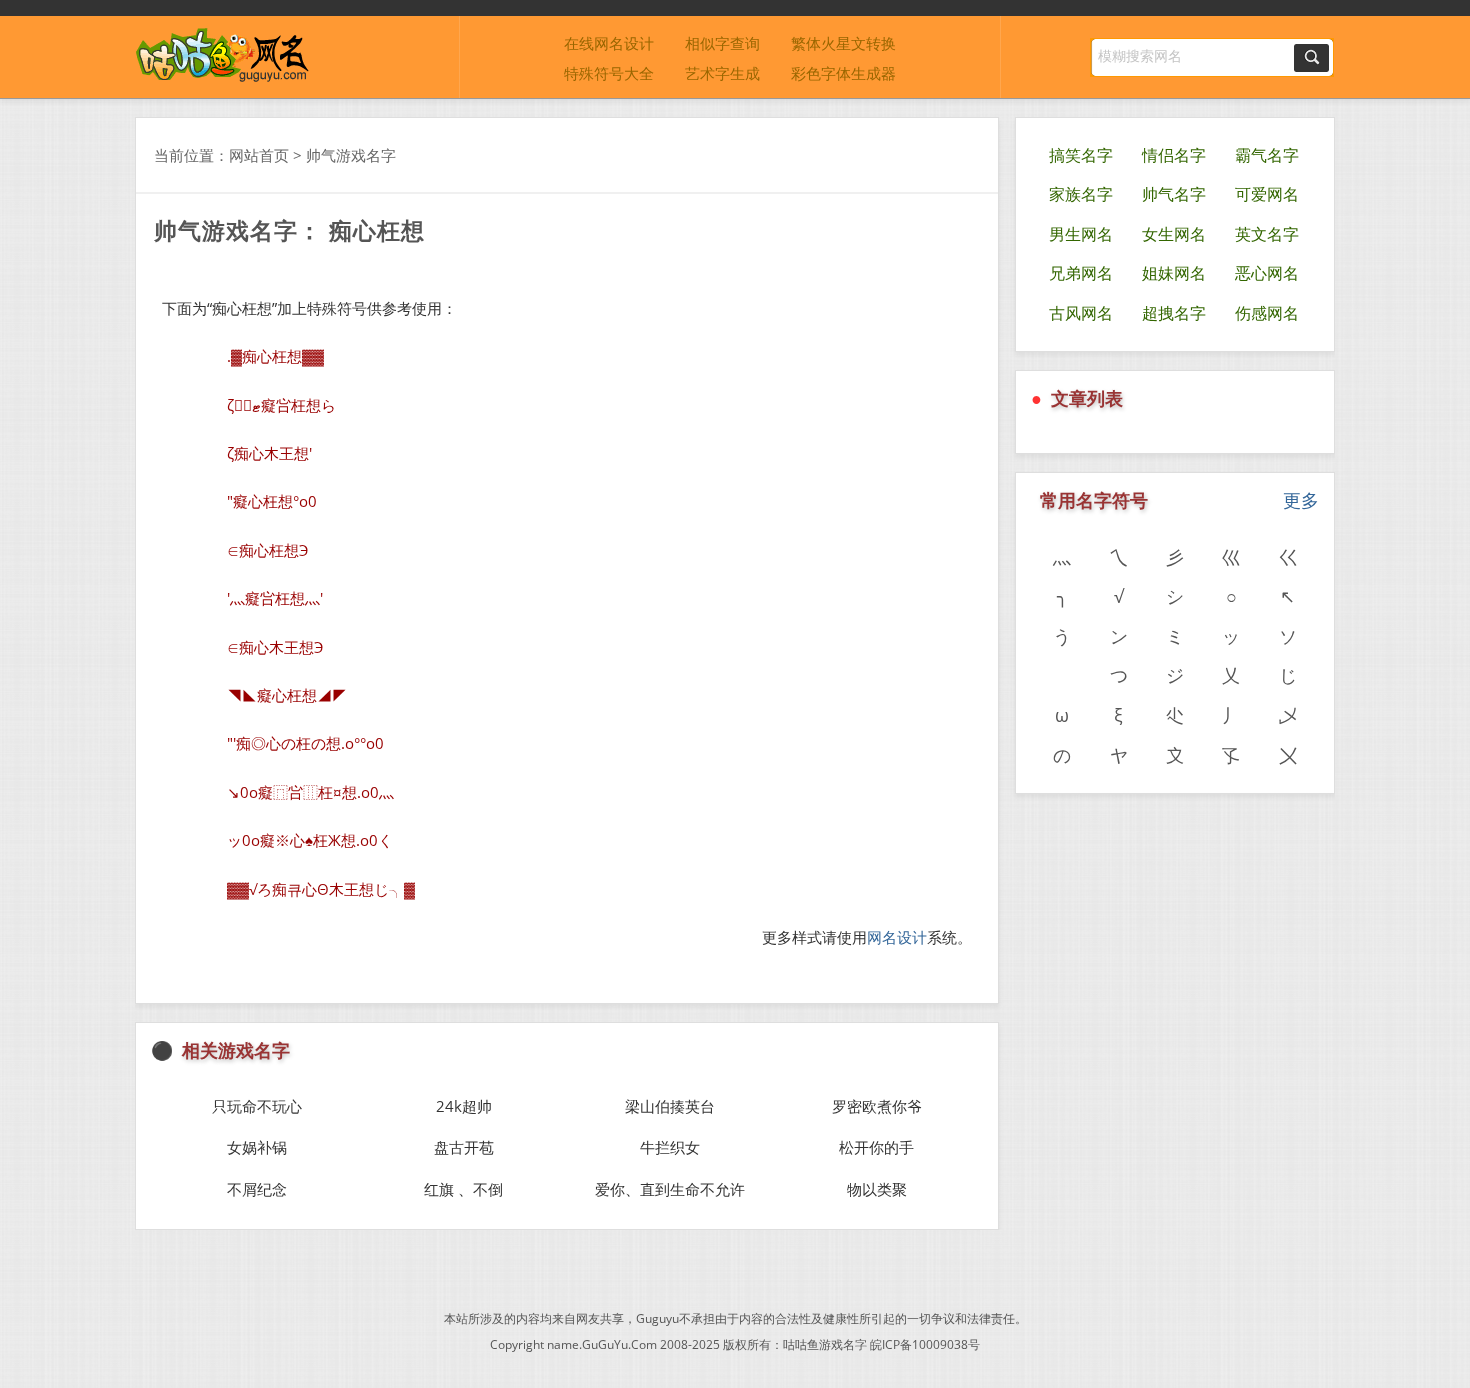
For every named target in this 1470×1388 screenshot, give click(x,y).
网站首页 (259, 155)
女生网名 (1174, 234)
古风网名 (1081, 313)
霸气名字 (1267, 155)
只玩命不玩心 (257, 1106)
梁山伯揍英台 (670, 1106)
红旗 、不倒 (463, 1189)
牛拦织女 (670, 1147)
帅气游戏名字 (351, 155)
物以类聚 (877, 1189)
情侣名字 (1174, 155)
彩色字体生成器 (843, 73)
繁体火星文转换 (843, 43)
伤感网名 (1267, 313)
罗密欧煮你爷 (877, 1106)
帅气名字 (1174, 194)
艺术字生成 (722, 73)
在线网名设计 (609, 43)
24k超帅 (464, 1106)
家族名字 (1081, 194)
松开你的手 (876, 1147)
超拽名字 (1174, 313)
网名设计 (897, 937)
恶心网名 (1267, 273)
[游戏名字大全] (222, 77)
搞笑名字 (1081, 155)
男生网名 (1081, 234)
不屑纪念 (257, 1189)
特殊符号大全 (609, 73)
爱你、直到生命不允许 (670, 1189)
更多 (1301, 500)
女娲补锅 (257, 1147)
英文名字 (1267, 234)
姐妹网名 (1174, 273)
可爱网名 (1267, 194)
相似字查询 (722, 43)
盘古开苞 (464, 1147)
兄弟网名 (1081, 273)
